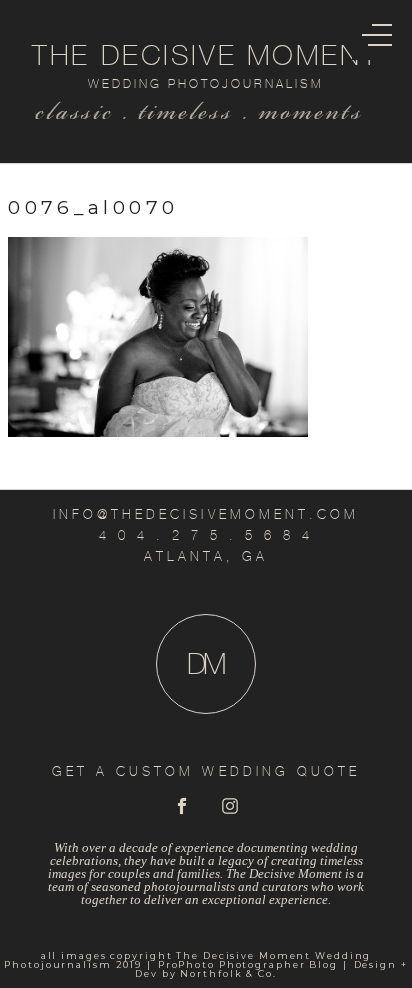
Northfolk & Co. (228, 973)
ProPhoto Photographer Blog (248, 964)
